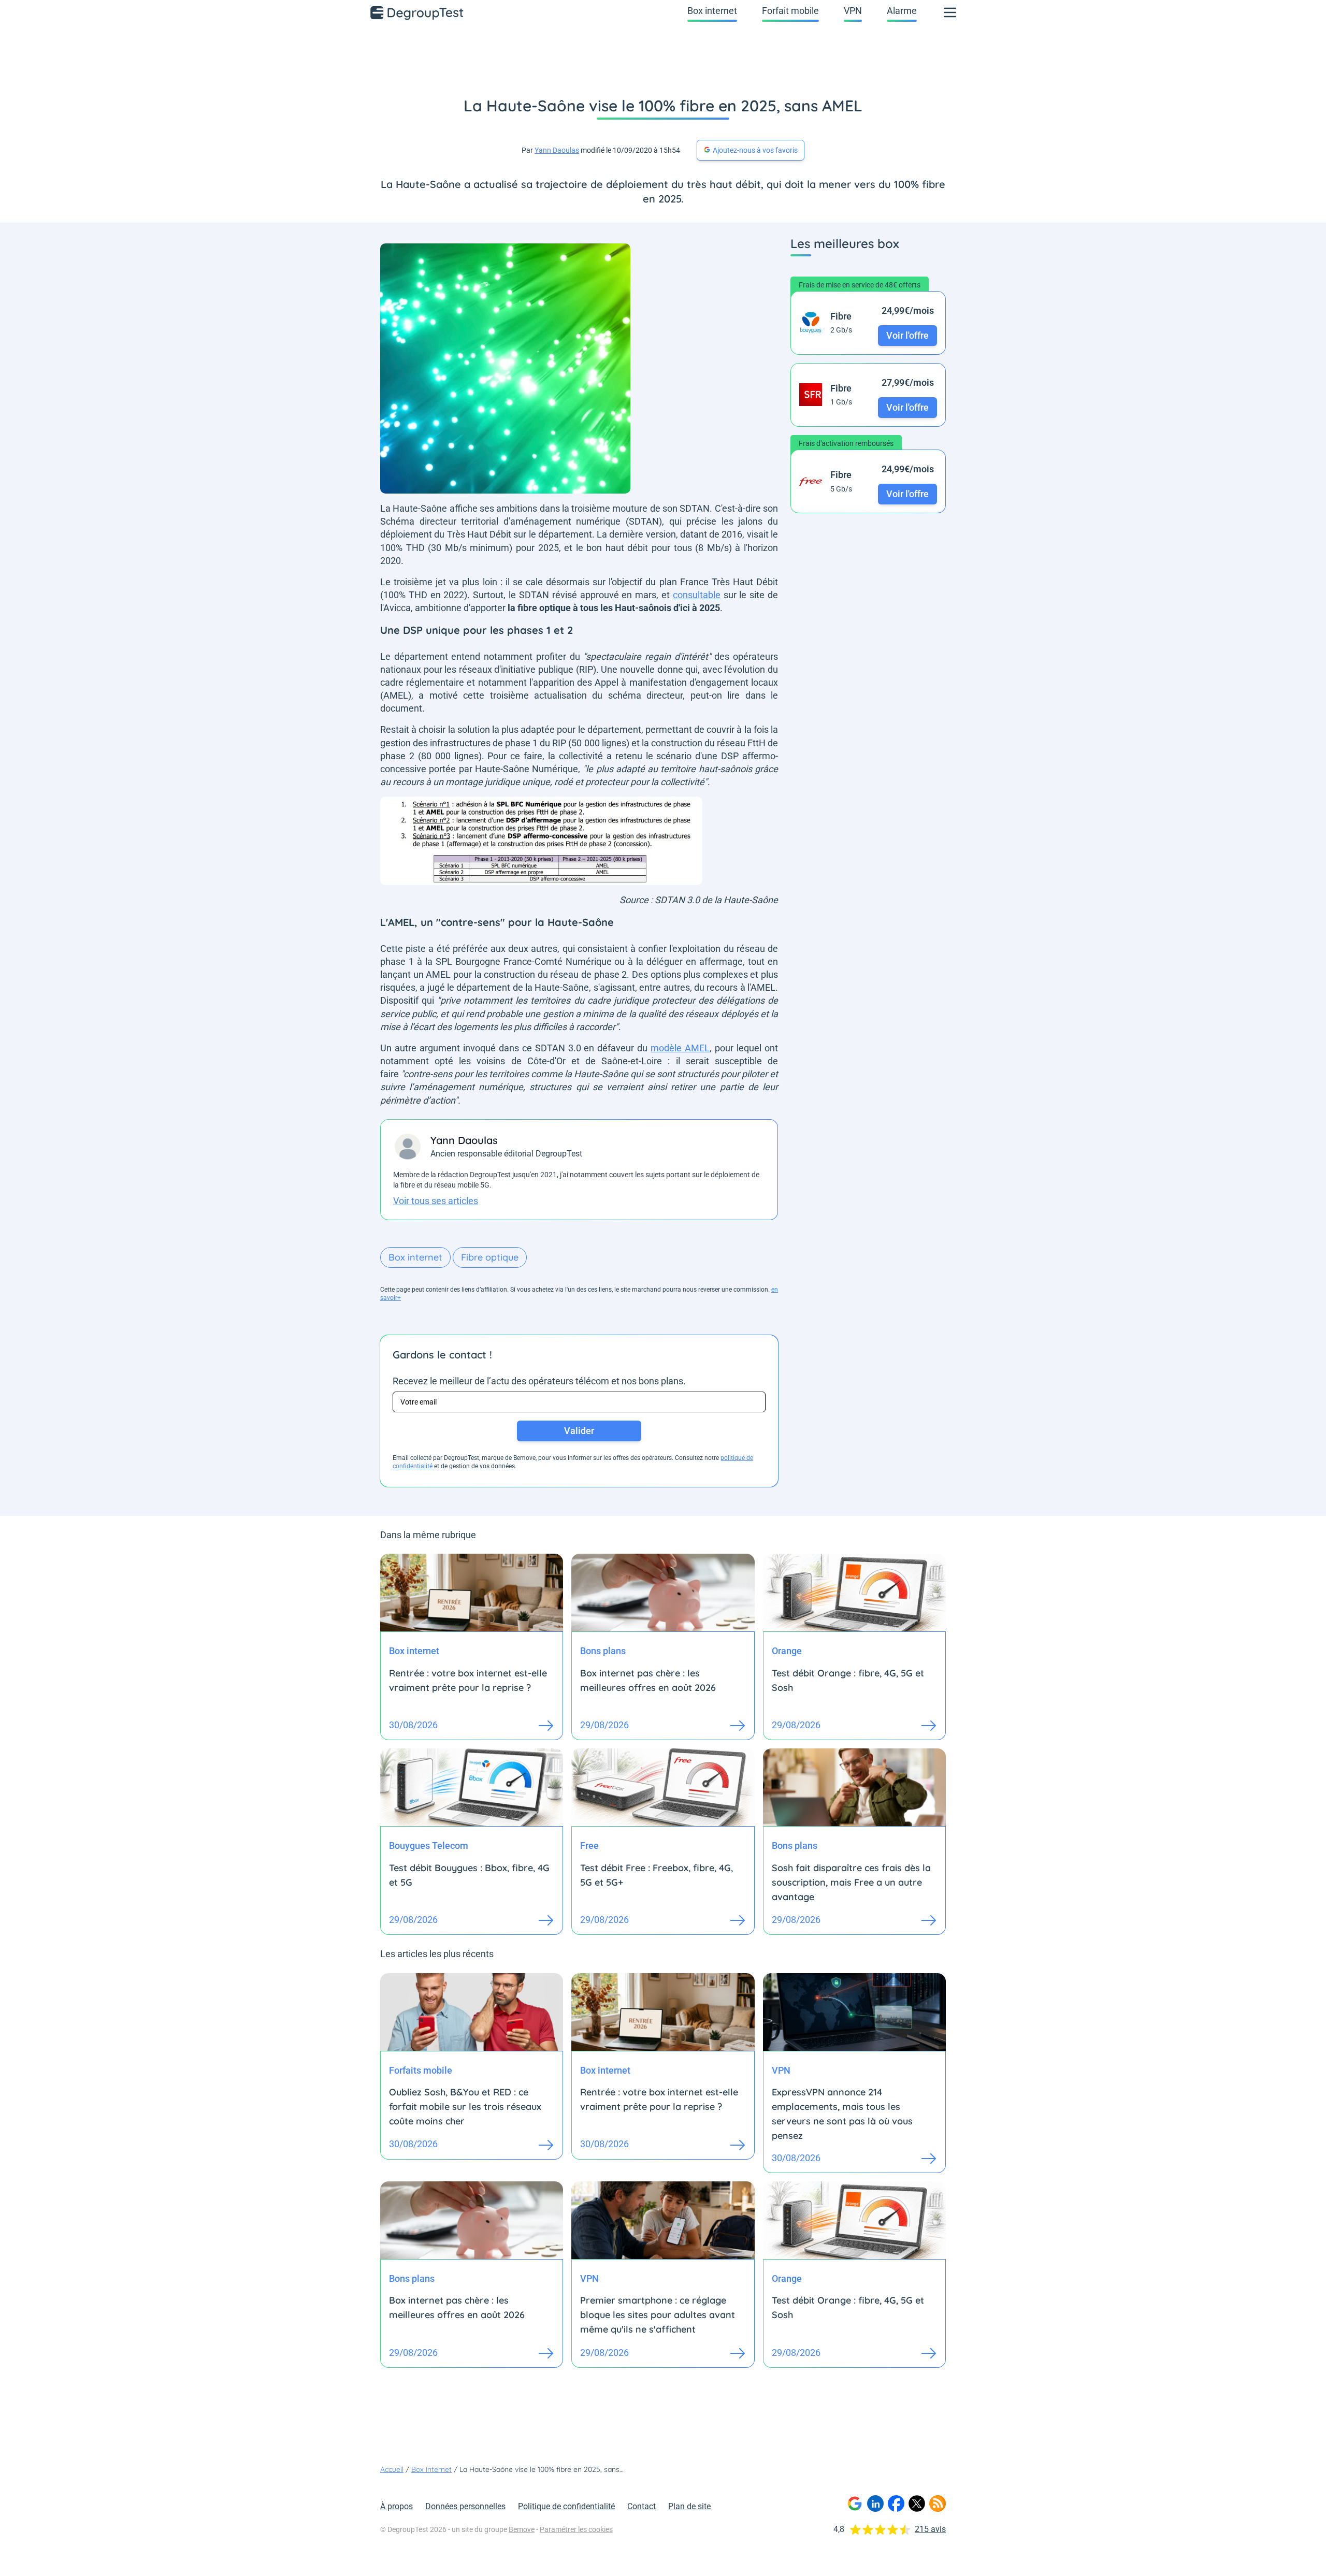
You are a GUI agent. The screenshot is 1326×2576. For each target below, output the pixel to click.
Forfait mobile (790, 11)
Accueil (392, 2469)
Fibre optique (490, 1257)
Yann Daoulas (557, 150)
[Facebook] (896, 2503)
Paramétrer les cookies (576, 2529)
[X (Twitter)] (917, 2503)
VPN (853, 11)
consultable (697, 595)
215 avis (930, 2529)
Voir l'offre (907, 335)
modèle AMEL (680, 1048)
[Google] (855, 2503)
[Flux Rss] (938, 2503)
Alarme (902, 11)
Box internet (712, 11)
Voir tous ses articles (436, 1201)
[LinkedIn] (875, 2503)
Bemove (522, 2529)
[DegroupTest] (417, 12)
